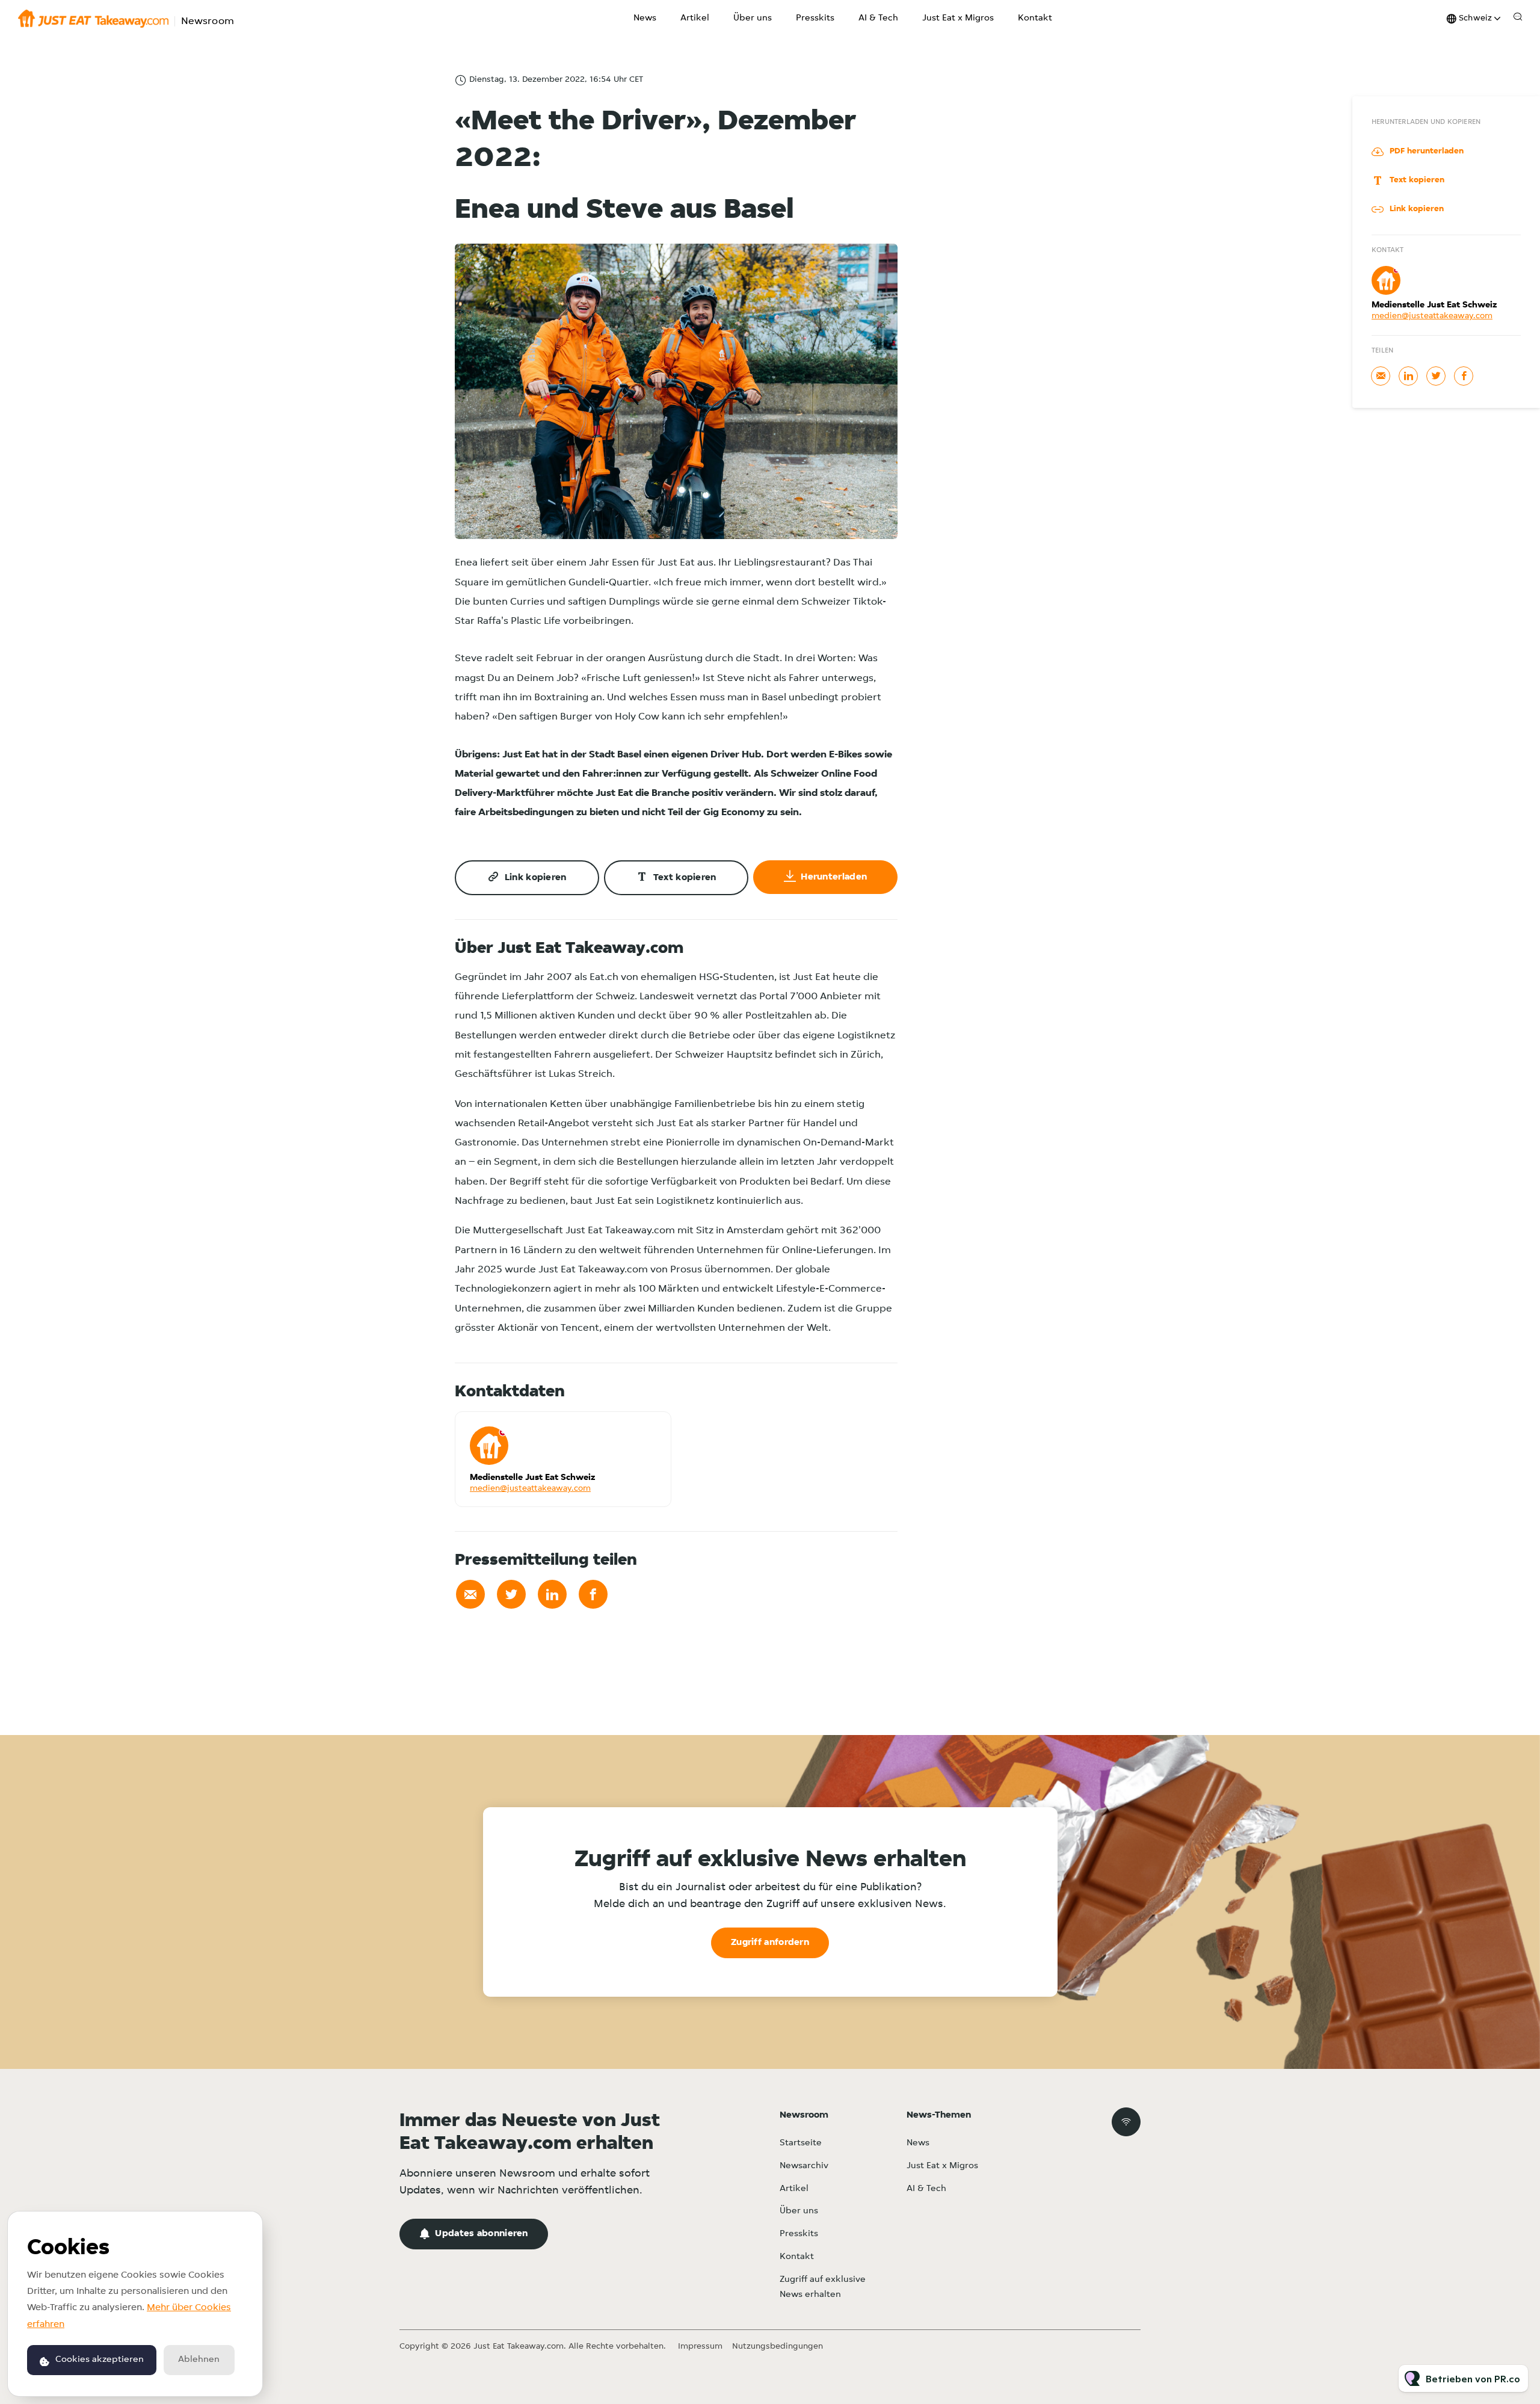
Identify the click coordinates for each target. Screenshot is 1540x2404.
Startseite (801, 2143)
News (645, 18)
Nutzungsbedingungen (778, 2347)
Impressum (700, 2347)
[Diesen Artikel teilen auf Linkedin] (552, 1594)
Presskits (815, 18)
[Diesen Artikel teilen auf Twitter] (511, 1594)
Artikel (695, 18)
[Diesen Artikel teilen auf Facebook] (593, 1594)
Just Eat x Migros (958, 18)
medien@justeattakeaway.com (530, 1489)
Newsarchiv (804, 2166)
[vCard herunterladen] (650, 1432)
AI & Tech (878, 18)
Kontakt (1035, 18)
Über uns (753, 18)
